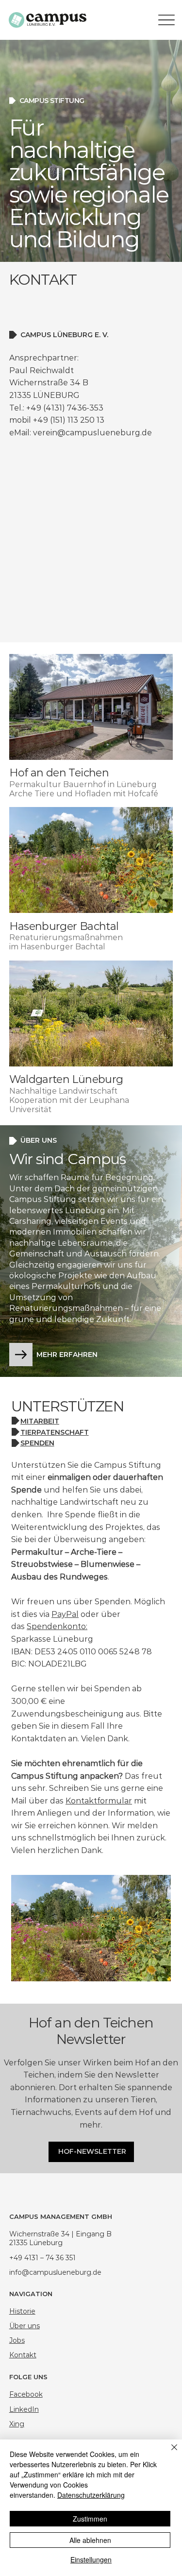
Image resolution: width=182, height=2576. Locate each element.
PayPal (65, 1614)
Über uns (25, 2326)
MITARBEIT (40, 1421)
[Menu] (167, 20)
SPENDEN (37, 1443)
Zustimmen (90, 2519)
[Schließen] (168, 2453)
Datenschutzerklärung (91, 2495)
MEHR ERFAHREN (67, 1355)
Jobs (17, 2340)
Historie (22, 2311)
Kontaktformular (99, 1801)
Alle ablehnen (90, 2540)
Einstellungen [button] (91, 2559)
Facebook (26, 2394)
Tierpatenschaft (55, 1432)
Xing (17, 2424)
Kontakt (23, 2355)
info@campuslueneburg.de (55, 2272)
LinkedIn (24, 2409)
